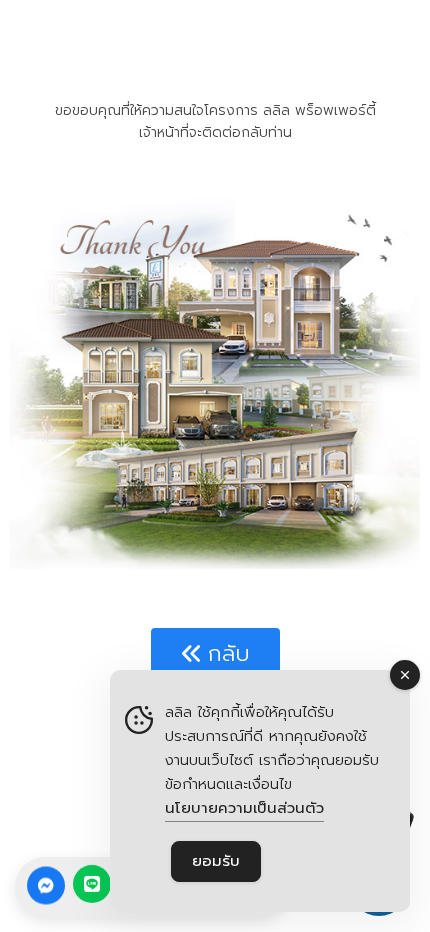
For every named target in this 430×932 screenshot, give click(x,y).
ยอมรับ (216, 861)
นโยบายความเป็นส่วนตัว (244, 808)
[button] (215, 654)
